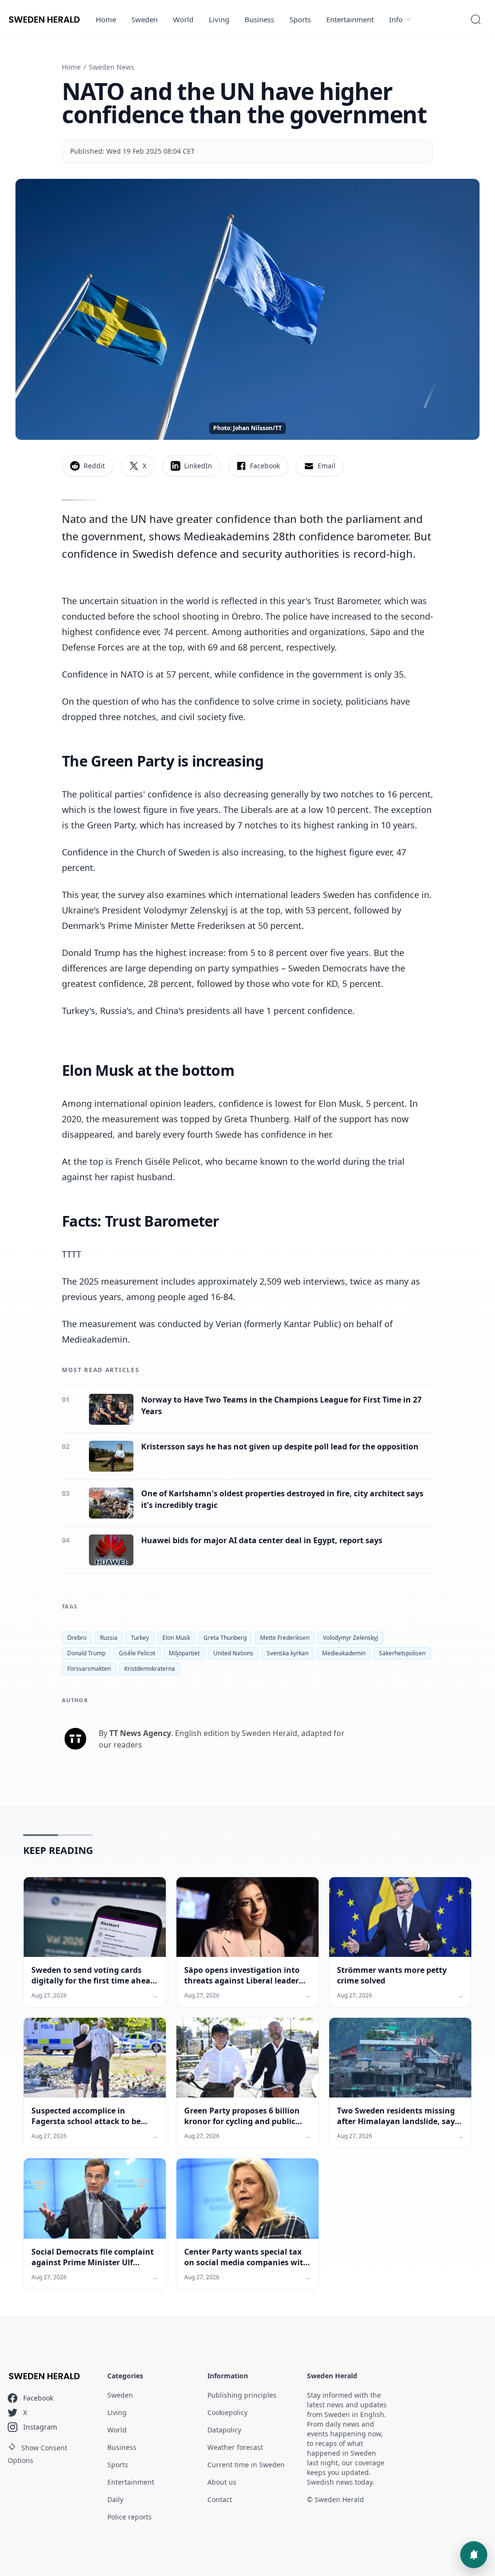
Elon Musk (176, 1638)
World (183, 19)
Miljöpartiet (184, 1653)
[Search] (476, 19)
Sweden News (112, 67)
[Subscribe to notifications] (474, 2555)
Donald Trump (86, 1653)
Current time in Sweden (246, 2465)
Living (219, 19)
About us (222, 2482)
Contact (220, 2499)
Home (106, 19)
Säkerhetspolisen (402, 1653)
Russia (109, 1638)
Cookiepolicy (227, 2412)
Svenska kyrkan (288, 1653)
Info (396, 19)
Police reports (130, 2517)
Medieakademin (344, 1653)
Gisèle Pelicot (137, 1653)
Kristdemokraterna (150, 1669)
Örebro (77, 1638)
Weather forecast (235, 2447)
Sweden (145, 19)
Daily (115, 2499)
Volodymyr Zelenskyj (350, 1638)
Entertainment (350, 19)
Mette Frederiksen (285, 1638)
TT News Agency (140, 1733)
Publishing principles (242, 2395)
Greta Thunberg (225, 1638)
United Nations (233, 1653)
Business (259, 19)
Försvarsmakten (89, 1669)
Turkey (140, 1638)
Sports (300, 19)
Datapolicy (224, 2430)
